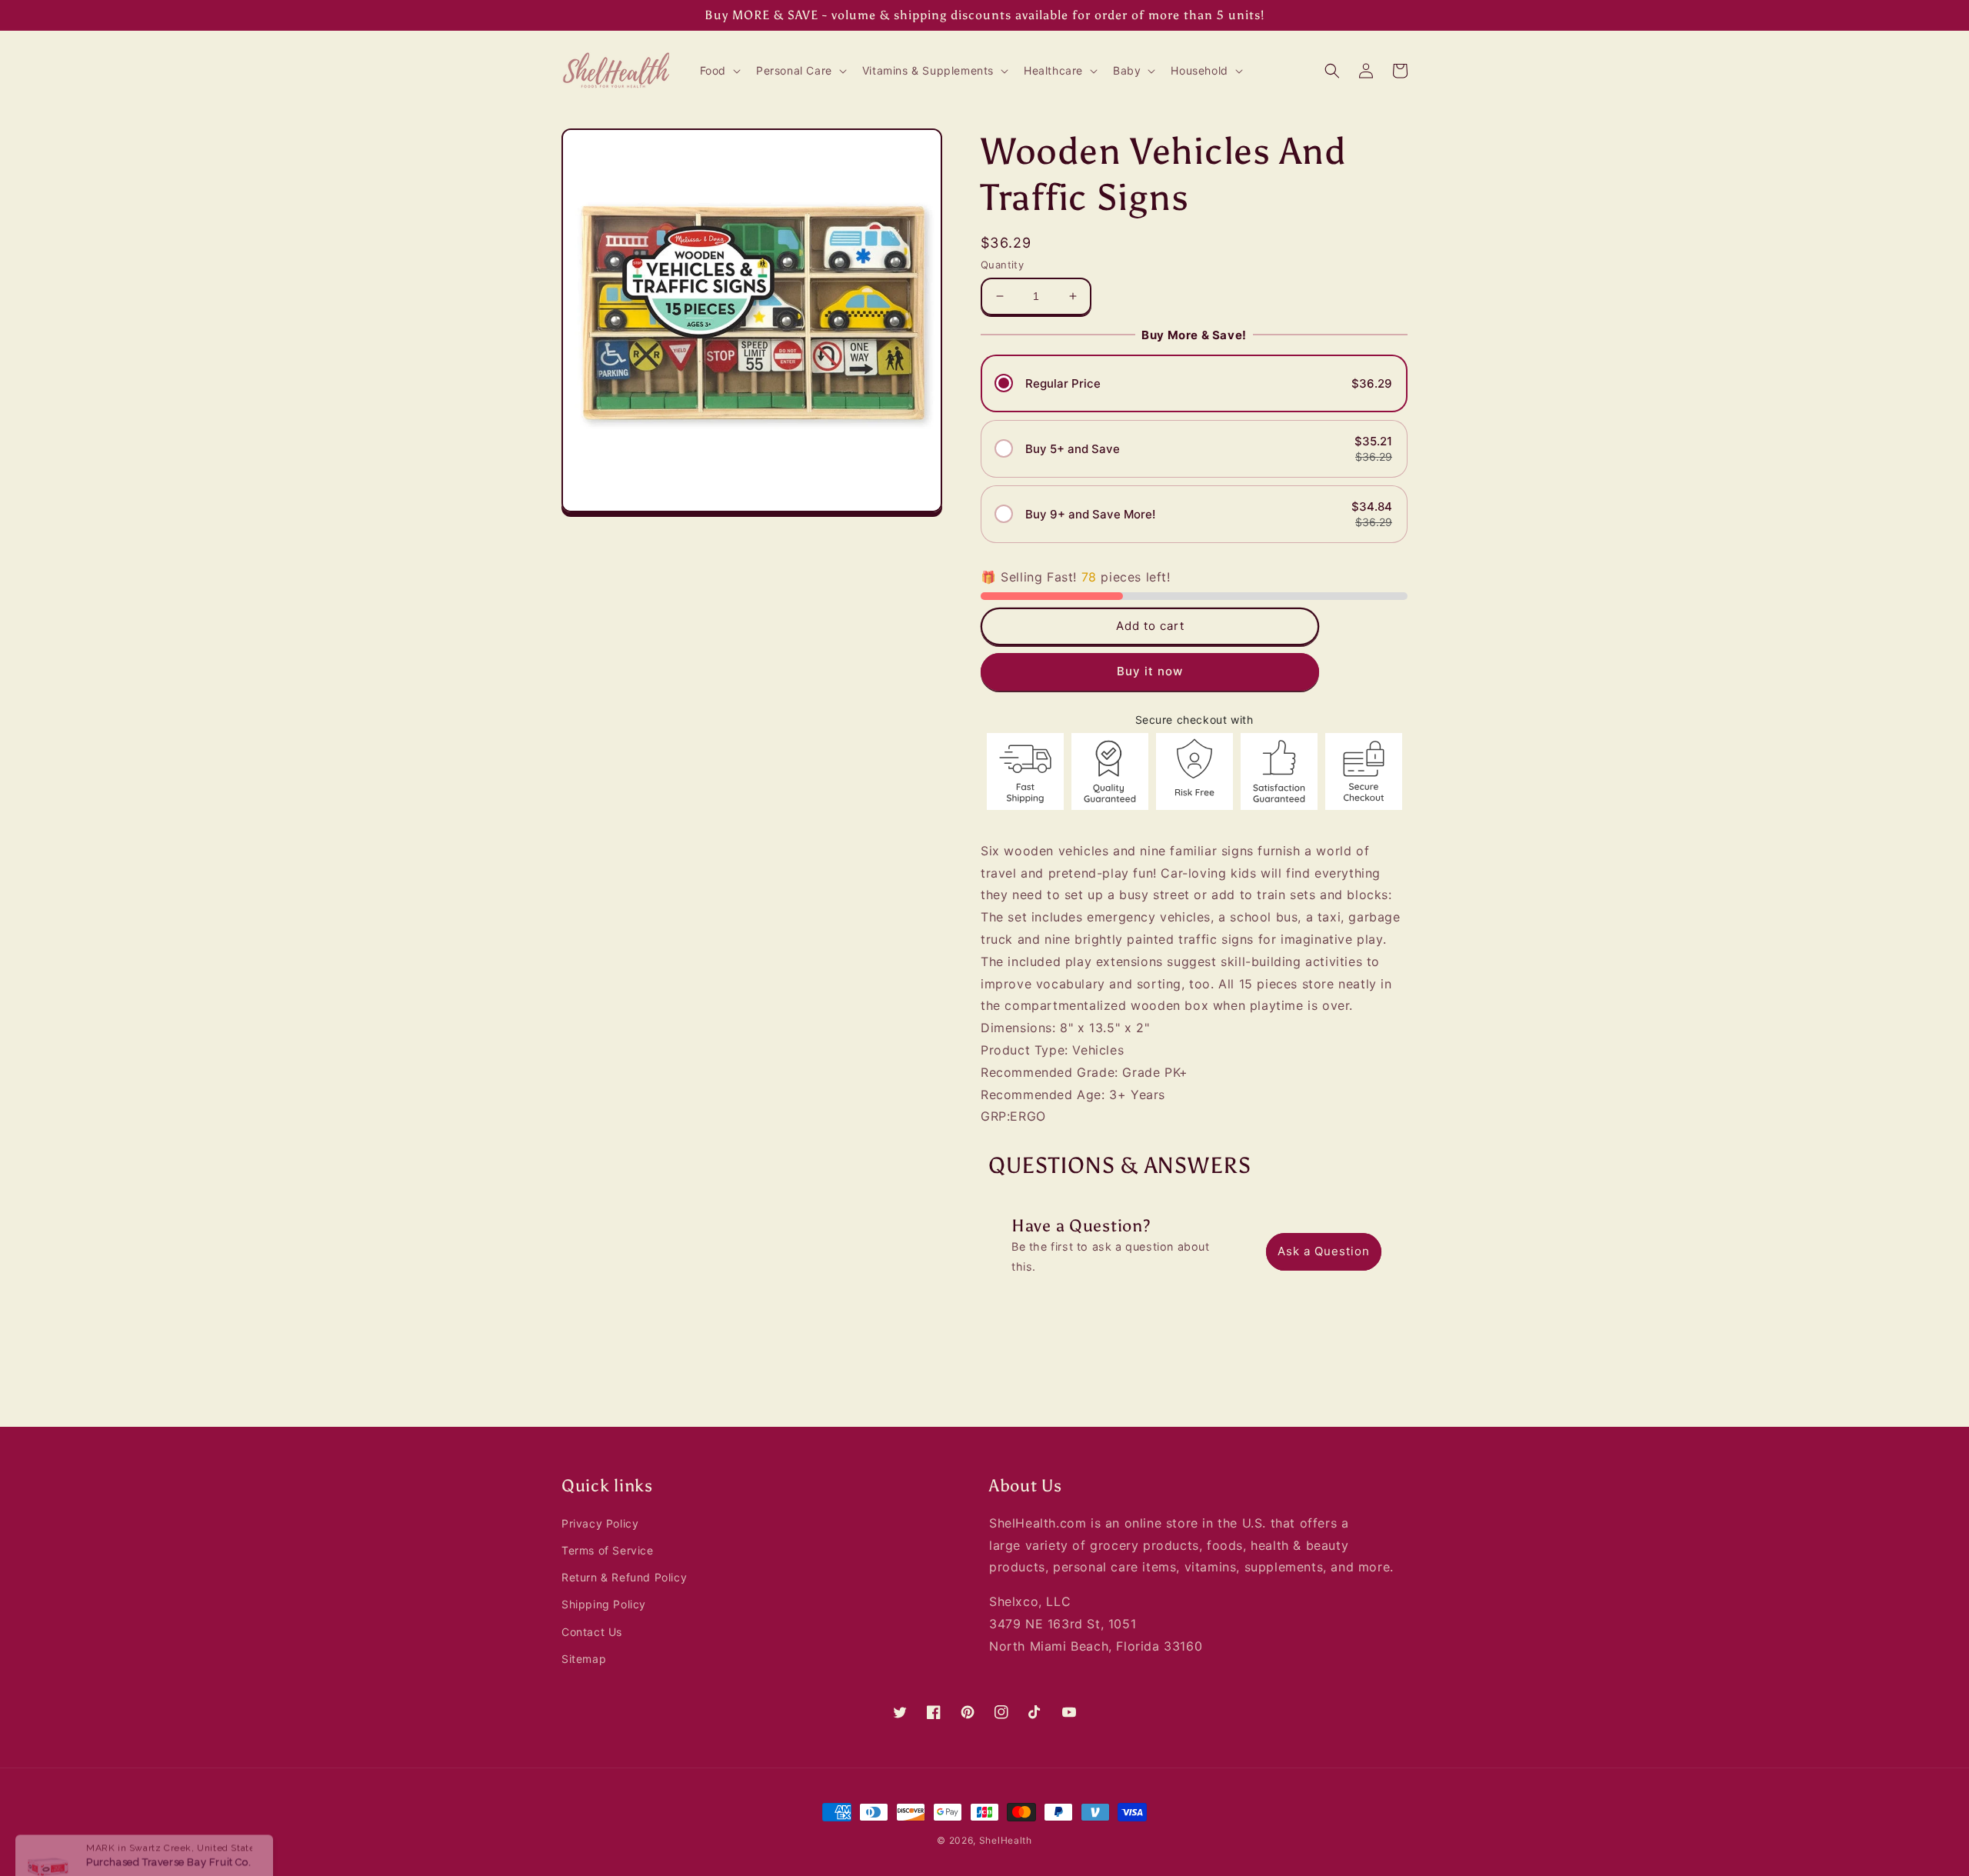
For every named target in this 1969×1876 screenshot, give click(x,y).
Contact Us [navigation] (592, 1632)
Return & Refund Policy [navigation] (624, 1577)
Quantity (1002, 265)
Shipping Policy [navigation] (604, 1604)
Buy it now (1150, 671)
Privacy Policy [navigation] (600, 1523)
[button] (719, 71)
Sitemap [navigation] (584, 1659)
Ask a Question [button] (1324, 1251)
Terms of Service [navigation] (608, 1550)
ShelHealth (1006, 1840)
